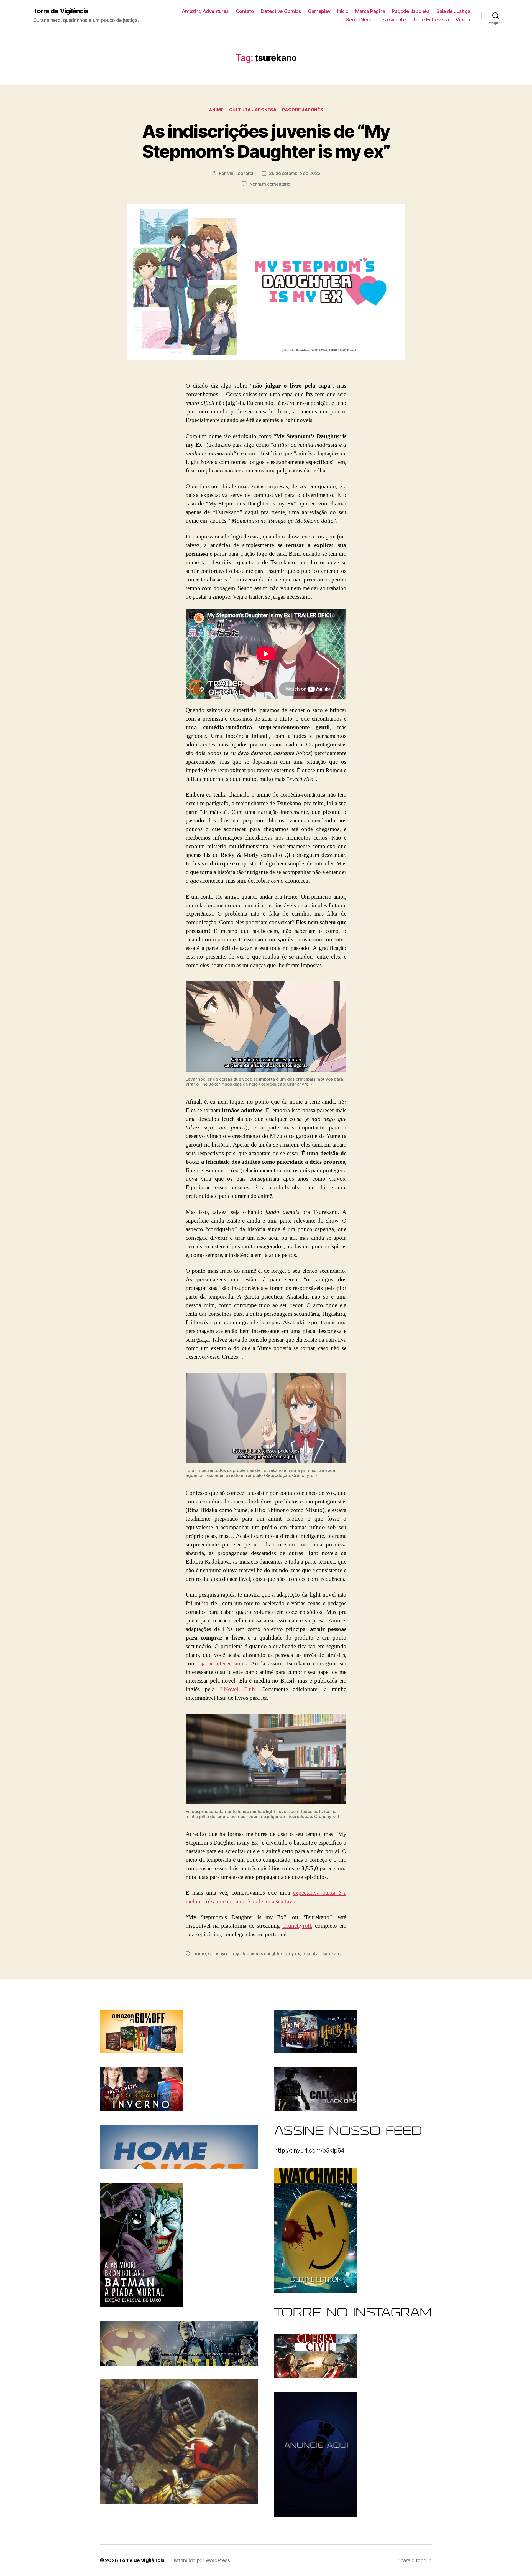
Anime (216, 110)
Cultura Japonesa (253, 110)
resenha (310, 1953)
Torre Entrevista (431, 20)
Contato (245, 11)
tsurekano (331, 1953)
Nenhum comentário (270, 184)
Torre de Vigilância (61, 11)
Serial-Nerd (359, 20)
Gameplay (319, 11)
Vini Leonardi (240, 173)
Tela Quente (392, 20)
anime (200, 1953)
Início (343, 11)
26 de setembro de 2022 (295, 173)
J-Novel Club (237, 1689)
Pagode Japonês (411, 11)
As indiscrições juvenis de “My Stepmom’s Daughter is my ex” (266, 141)
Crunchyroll (297, 1926)
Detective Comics (281, 11)
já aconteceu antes (224, 1664)
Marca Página (370, 11)
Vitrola (463, 20)
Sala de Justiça (453, 11)
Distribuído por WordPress (200, 2560)
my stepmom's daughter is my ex (267, 1953)
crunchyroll (219, 1953)
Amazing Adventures (205, 11)
